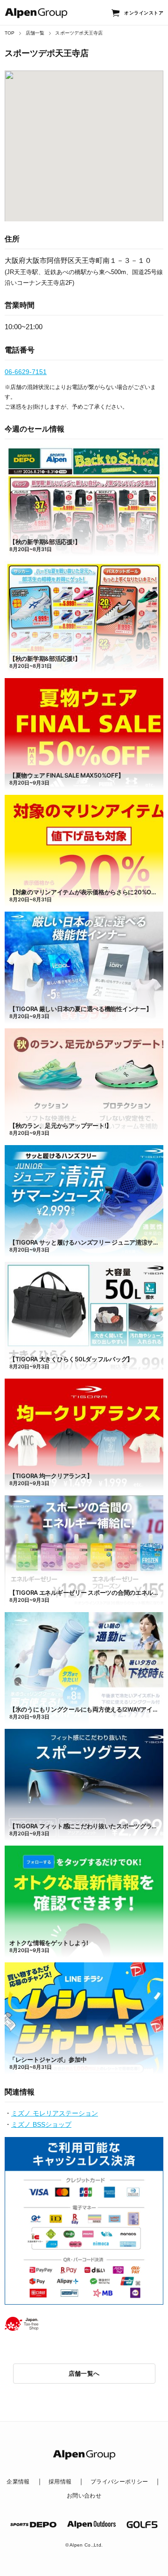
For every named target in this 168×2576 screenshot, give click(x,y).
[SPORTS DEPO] (34, 2525)
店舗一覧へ (84, 2374)
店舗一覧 (35, 33)
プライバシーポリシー (119, 2482)
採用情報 (60, 2482)
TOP (10, 33)
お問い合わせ (84, 2496)
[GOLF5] (142, 2524)
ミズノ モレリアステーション (55, 2113)
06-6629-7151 (26, 372)
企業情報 (18, 2482)
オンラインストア (144, 13)
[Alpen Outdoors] (91, 2525)
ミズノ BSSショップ (41, 2124)
